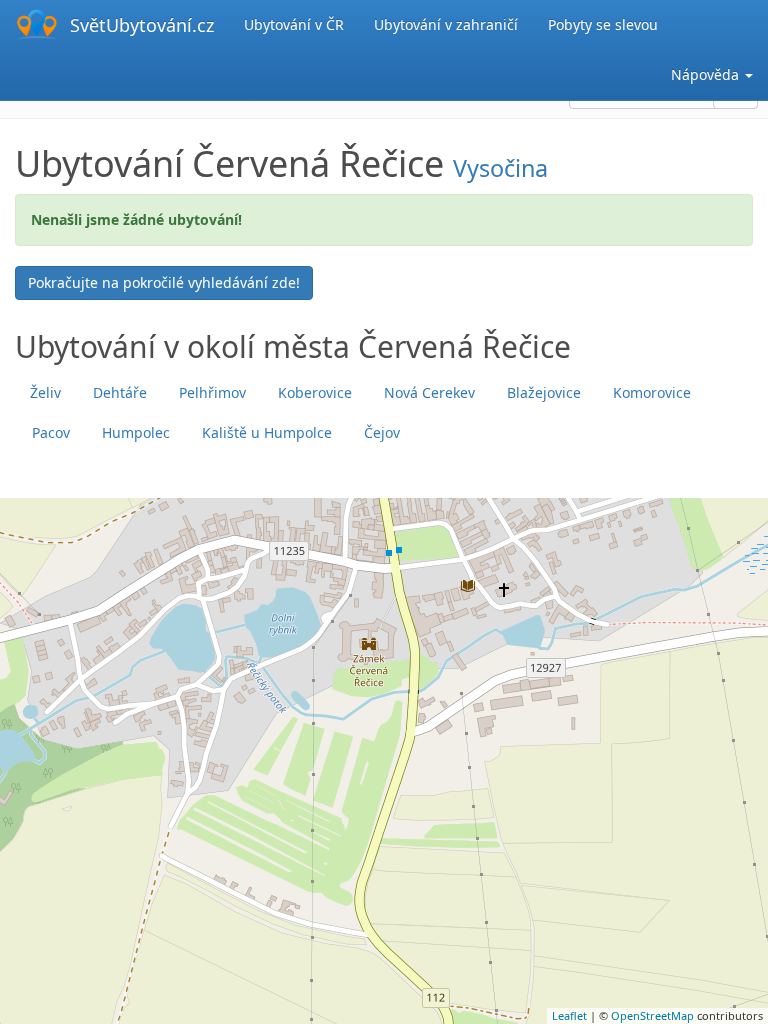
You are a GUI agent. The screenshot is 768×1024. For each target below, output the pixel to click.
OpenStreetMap (652, 1015)
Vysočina (500, 168)
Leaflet (569, 1015)
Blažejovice (544, 392)
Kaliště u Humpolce (267, 432)
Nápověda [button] (707, 74)
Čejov (382, 432)
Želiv (45, 392)
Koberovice (315, 392)
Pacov (51, 432)
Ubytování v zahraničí (446, 24)
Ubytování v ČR (294, 24)
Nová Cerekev (429, 392)
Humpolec (136, 432)
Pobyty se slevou (603, 24)
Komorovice (652, 392)
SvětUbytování (142, 25)
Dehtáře (120, 392)
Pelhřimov (212, 392)
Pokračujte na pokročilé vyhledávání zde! (164, 282)
